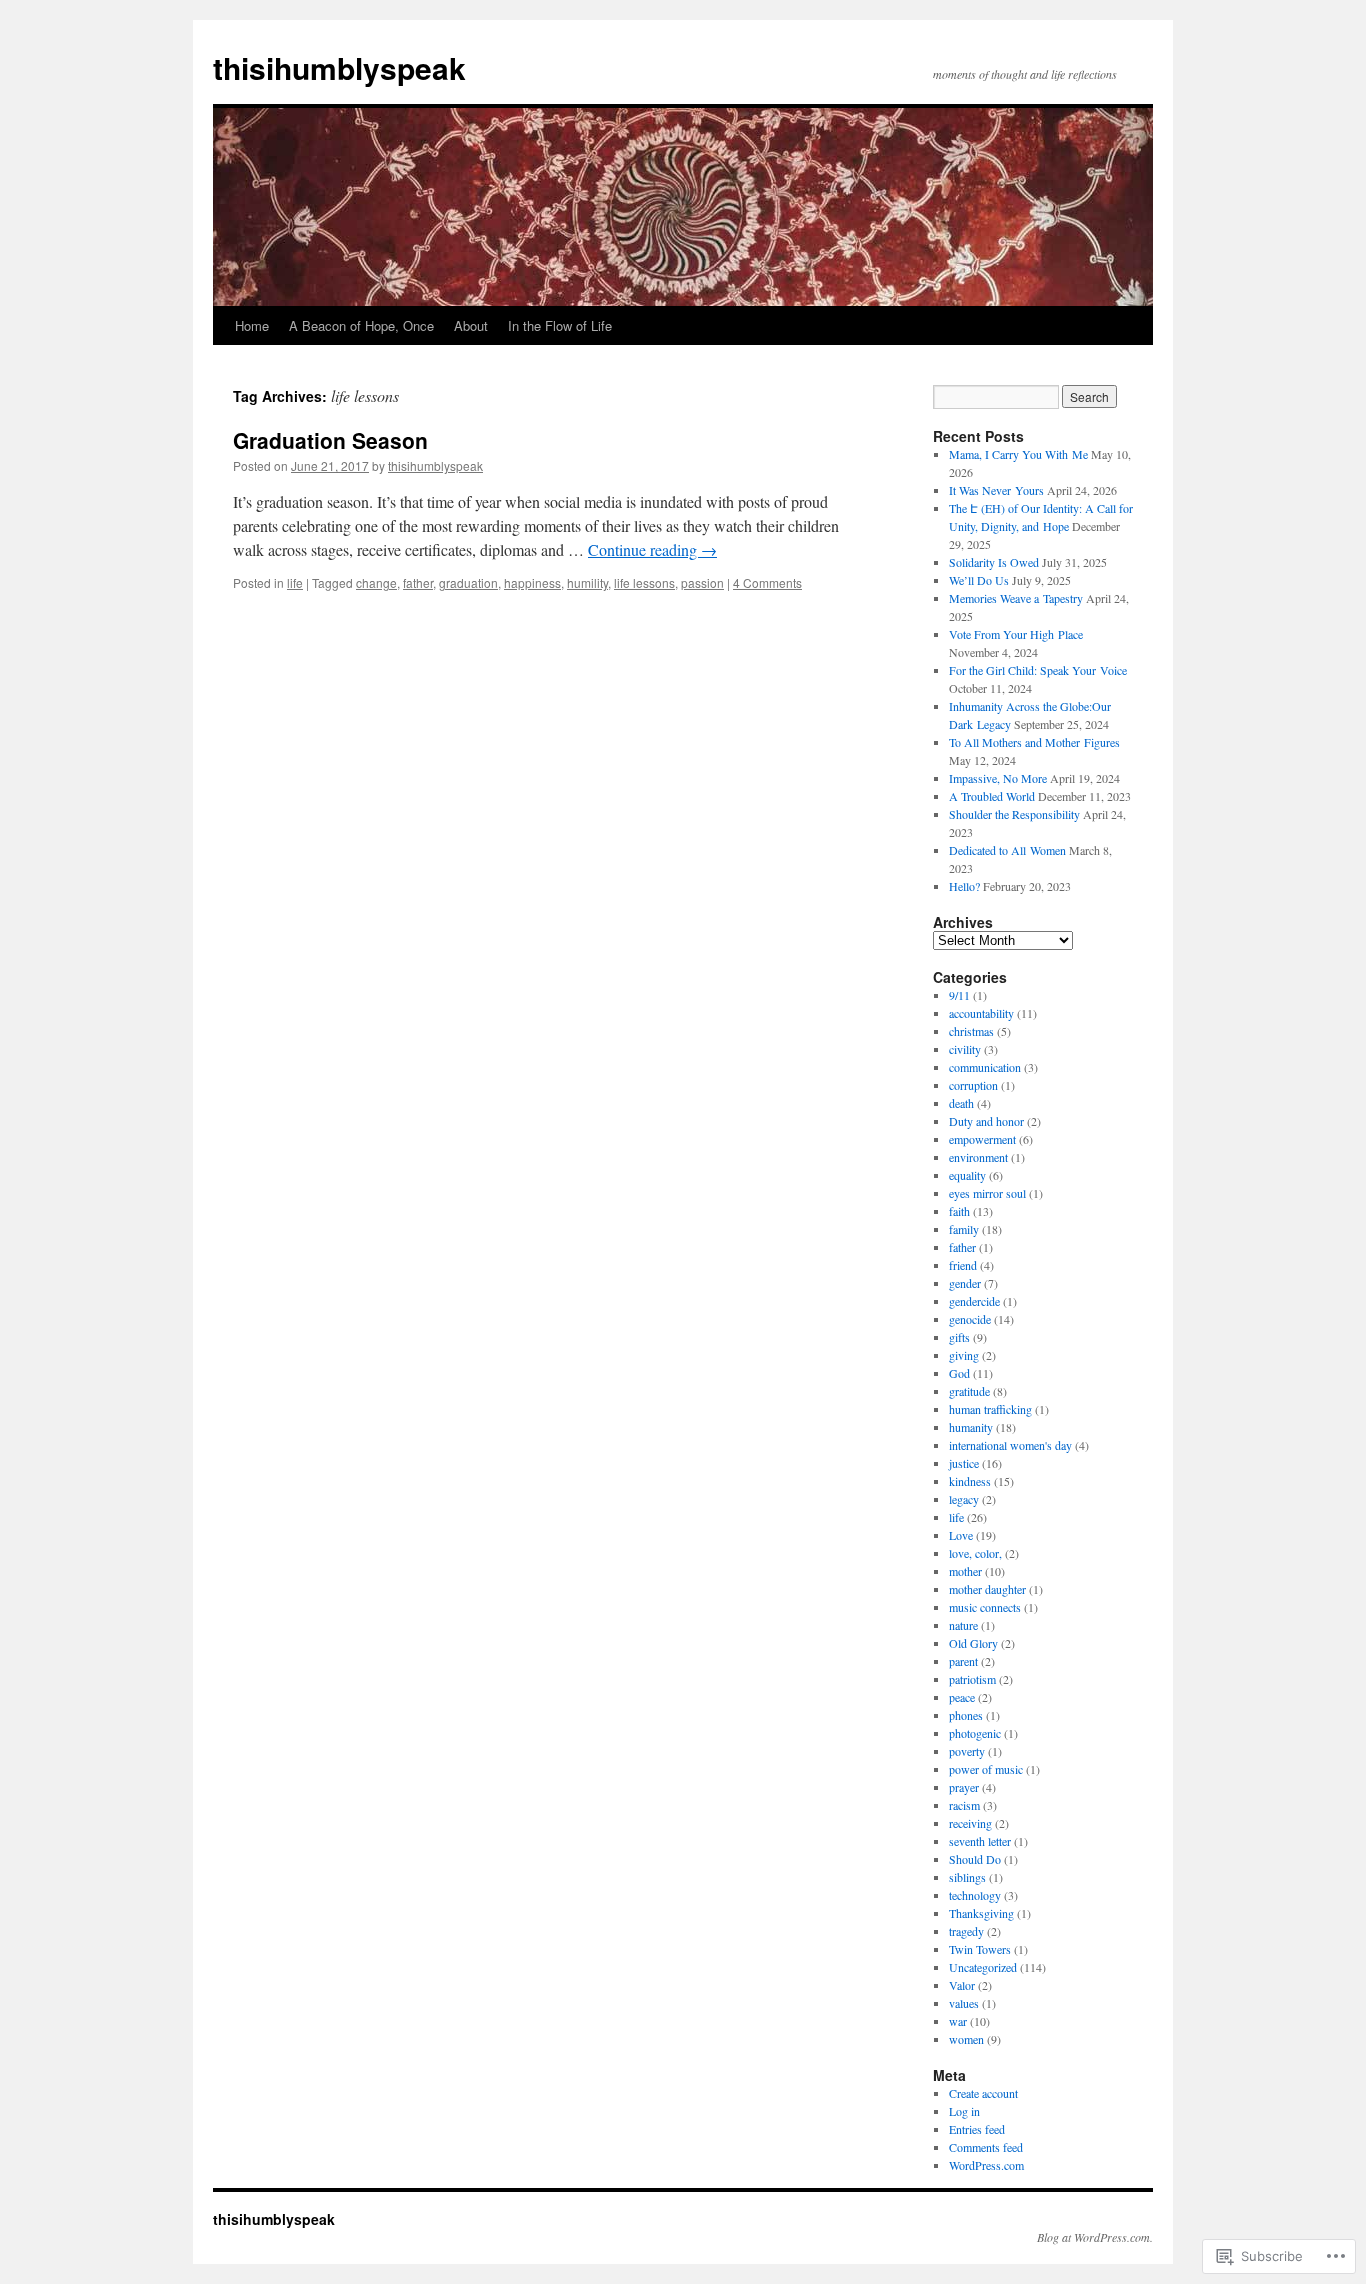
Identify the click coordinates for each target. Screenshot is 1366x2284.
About (471, 325)
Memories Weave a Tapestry (1016, 598)
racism (964, 1805)
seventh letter (980, 1841)
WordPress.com (986, 2165)
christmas (971, 1031)
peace (962, 1697)
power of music (986, 1769)
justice (964, 1463)
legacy (964, 1499)
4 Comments (767, 582)
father (418, 582)
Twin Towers (980, 1949)
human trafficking (990, 1409)
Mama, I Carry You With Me (1018, 454)
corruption (973, 1085)
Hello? (964, 886)
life (295, 582)
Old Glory (973, 1643)
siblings (967, 1877)
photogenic (975, 1733)
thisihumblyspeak (339, 67)
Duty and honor (986, 1121)
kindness (970, 1481)
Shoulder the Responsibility (1014, 814)
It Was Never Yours (996, 490)
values (964, 2003)
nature (963, 1625)
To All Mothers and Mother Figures (1034, 742)
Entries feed (977, 2129)
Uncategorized (983, 1967)
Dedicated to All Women (1007, 850)
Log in (964, 2111)
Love (961, 1535)
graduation (468, 582)
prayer (964, 1787)
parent (963, 1661)
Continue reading (652, 549)
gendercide (974, 1301)
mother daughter (987, 1589)
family (964, 1229)
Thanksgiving (981, 1913)
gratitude (969, 1391)
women (966, 2039)
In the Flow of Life (560, 325)
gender (965, 1283)
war (958, 2021)
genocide (970, 1319)
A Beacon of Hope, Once (361, 325)
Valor (962, 1985)
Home (252, 325)
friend (963, 1265)
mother (965, 1571)
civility (965, 1049)
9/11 (959, 995)
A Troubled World (992, 796)
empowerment (982, 1139)
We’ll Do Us (979, 580)
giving (964, 1355)
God (959, 1373)
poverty (967, 1751)
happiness (532, 582)
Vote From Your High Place (1016, 634)
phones (966, 1715)
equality (967, 1175)
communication (985, 1067)
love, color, (975, 1553)
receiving (970, 1823)
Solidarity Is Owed (994, 562)
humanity (971, 1427)
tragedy (966, 1931)
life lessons (644, 582)
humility (587, 582)
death (961, 1103)
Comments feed (986, 2147)
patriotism (972, 1679)
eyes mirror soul (987, 1193)
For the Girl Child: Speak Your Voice (1038, 670)
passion (702, 582)
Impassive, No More (998, 778)
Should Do (975, 1859)
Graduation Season (330, 440)
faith (959, 1211)
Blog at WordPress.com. (1095, 2237)
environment (978, 1157)
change (376, 582)
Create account (983, 2093)
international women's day (1010, 1445)
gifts (959, 1337)
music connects (985, 1607)
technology (975, 1895)
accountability (981, 1013)
